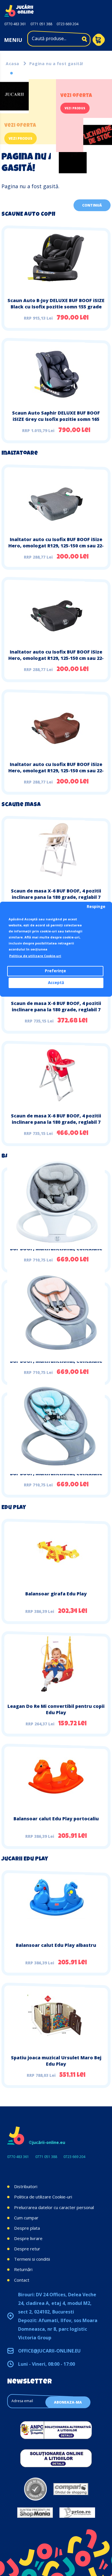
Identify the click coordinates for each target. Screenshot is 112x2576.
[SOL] (56, 2458)
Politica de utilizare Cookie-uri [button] (35, 956)
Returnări (23, 2269)
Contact (22, 2280)
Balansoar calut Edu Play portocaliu (56, 1819)
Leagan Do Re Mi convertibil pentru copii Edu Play (56, 1709)
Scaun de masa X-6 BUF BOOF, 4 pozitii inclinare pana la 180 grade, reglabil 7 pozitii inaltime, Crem (56, 897)
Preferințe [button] (55, 971)
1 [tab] (11, 73)
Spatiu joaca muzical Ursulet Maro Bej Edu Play (56, 2061)
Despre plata (27, 2228)
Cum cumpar (26, 2218)
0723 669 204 (67, 24)
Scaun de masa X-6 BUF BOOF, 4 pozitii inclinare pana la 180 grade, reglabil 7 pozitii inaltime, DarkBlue (56, 1010)
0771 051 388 (41, 24)
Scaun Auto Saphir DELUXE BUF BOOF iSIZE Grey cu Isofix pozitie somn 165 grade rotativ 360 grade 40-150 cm (56, 419)
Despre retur (27, 2249)
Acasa (12, 64)
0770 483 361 (15, 24)
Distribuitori (26, 2186)
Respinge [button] (96, 907)
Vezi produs (21, 138)
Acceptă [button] (56, 983)
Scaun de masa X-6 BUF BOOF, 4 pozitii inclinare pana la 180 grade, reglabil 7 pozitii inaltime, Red (56, 1122)
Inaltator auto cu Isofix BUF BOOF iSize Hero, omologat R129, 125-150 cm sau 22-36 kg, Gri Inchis (56, 658)
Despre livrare (28, 2238)
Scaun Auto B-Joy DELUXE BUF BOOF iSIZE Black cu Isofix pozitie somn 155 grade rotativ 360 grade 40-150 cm (56, 307)
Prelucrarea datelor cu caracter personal (54, 2207)
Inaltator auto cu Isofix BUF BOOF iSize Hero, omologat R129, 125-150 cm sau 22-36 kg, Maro (56, 771)
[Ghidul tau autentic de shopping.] (71, 2489)
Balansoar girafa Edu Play (56, 1594)
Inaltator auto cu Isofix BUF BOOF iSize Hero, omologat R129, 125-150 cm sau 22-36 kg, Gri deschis (56, 546)
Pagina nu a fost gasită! (56, 64)
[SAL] (56, 2430)
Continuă (92, 205)
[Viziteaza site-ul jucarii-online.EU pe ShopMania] (35, 2513)
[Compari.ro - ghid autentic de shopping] (35, 2489)
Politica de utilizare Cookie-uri (43, 2197)
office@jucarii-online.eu (49, 2351)
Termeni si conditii (32, 2259)
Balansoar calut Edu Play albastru (56, 1945)
